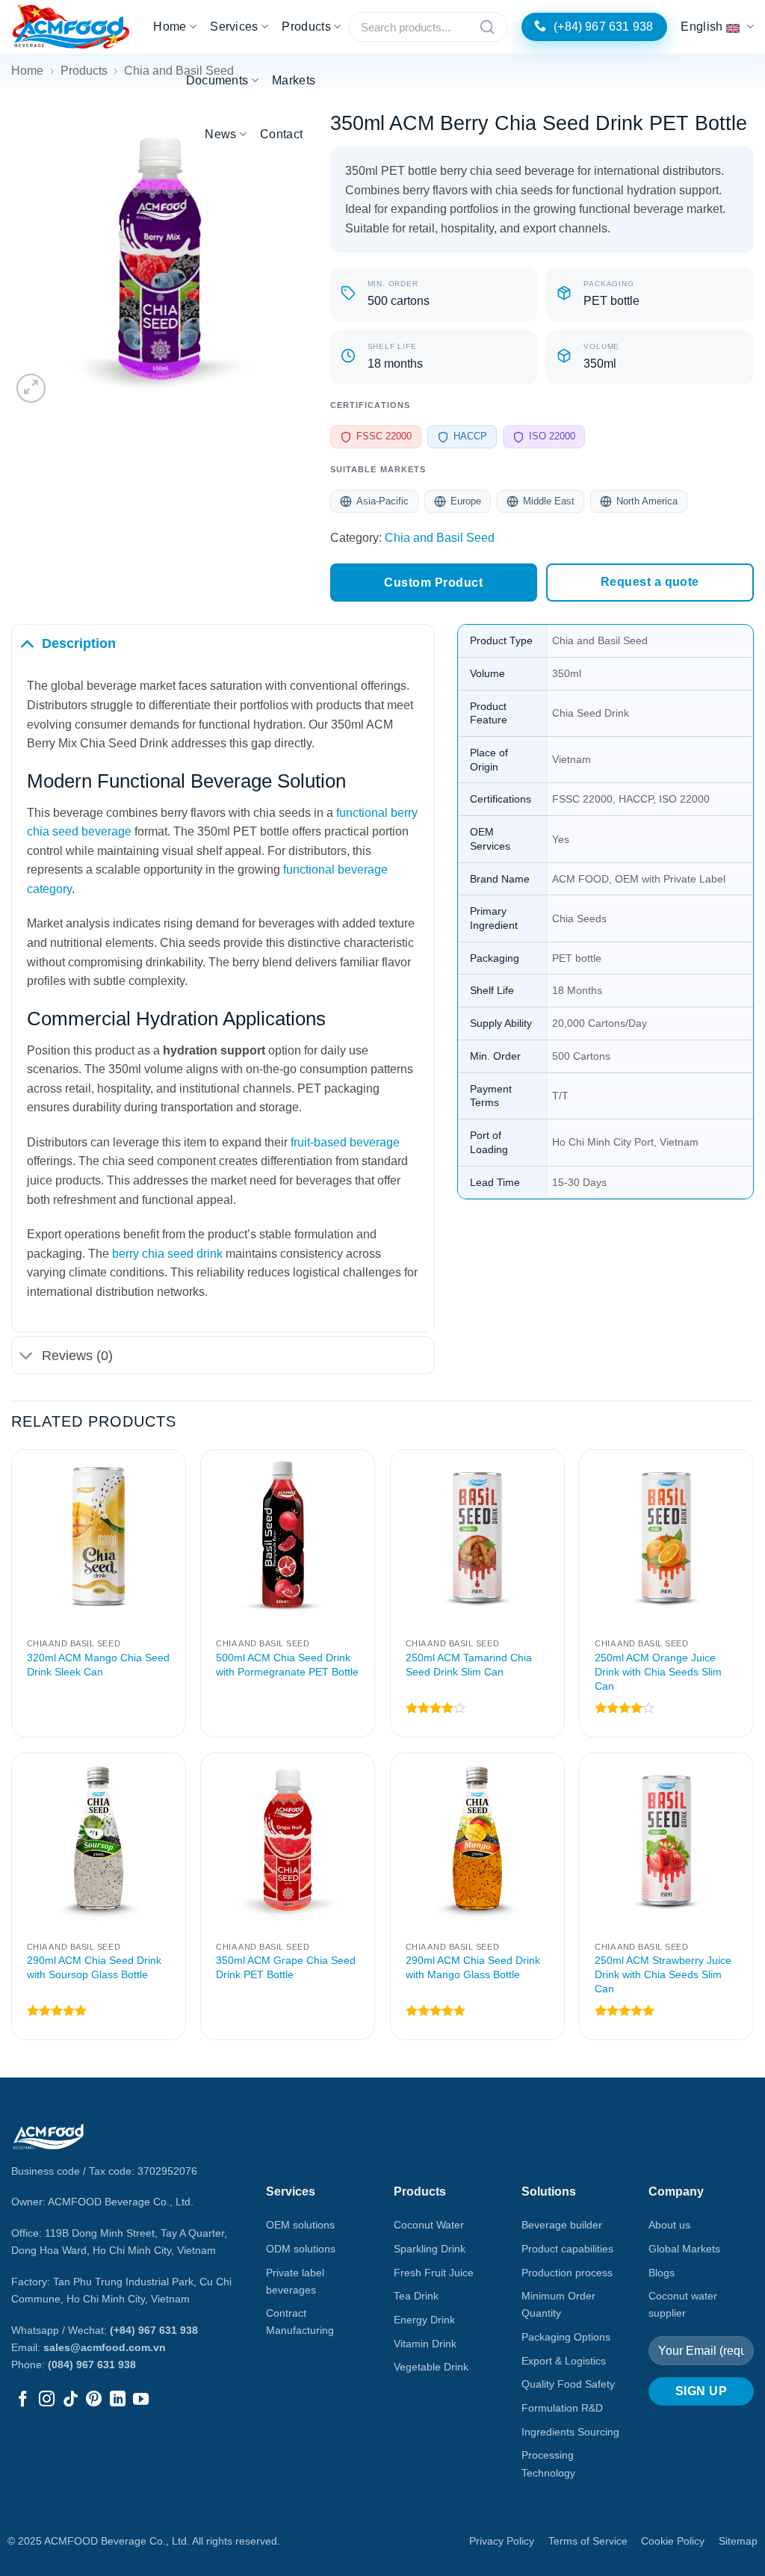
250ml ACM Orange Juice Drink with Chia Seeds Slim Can (658, 1671)
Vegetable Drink (431, 2367)
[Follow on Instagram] (47, 2400)
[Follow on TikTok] (71, 2400)
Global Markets (684, 2249)
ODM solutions (301, 2249)
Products (306, 27)
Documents (217, 80)
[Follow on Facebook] (23, 2400)
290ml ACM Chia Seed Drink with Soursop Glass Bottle (94, 1967)
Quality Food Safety (568, 2384)
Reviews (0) (77, 1356)
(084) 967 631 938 (92, 2365)
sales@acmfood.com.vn (105, 2347)
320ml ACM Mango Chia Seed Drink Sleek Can (98, 1665)
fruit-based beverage (345, 1142)
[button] (31, 388)
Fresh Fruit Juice (434, 2273)
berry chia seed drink (167, 1254)
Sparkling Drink (430, 2249)
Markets (294, 80)
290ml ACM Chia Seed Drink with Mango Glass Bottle (473, 1967)
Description (79, 643)
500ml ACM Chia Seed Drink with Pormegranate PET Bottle (287, 1665)
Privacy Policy (502, 2541)
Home (170, 27)
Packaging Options (566, 2337)
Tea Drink (416, 2296)
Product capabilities (567, 2249)
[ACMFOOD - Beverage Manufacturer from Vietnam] (71, 27)
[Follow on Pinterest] (94, 2400)
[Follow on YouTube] (141, 2400)
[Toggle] (27, 643)
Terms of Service (588, 2541)
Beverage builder (562, 2225)
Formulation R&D (562, 2408)
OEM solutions (300, 2225)
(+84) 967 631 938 (154, 2330)
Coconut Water (429, 2225)
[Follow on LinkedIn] (118, 2400)
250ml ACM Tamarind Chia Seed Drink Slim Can (469, 1665)
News (220, 134)
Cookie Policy (673, 2541)
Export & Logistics (564, 2361)
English (701, 27)
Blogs (662, 2273)
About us (669, 2225)
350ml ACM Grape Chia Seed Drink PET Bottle (286, 1967)
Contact (281, 134)
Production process (567, 2273)
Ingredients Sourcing (570, 2432)
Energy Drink (424, 2320)
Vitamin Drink (425, 2344)
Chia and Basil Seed (440, 538)
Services (234, 27)
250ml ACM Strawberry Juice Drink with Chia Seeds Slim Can (663, 1974)
